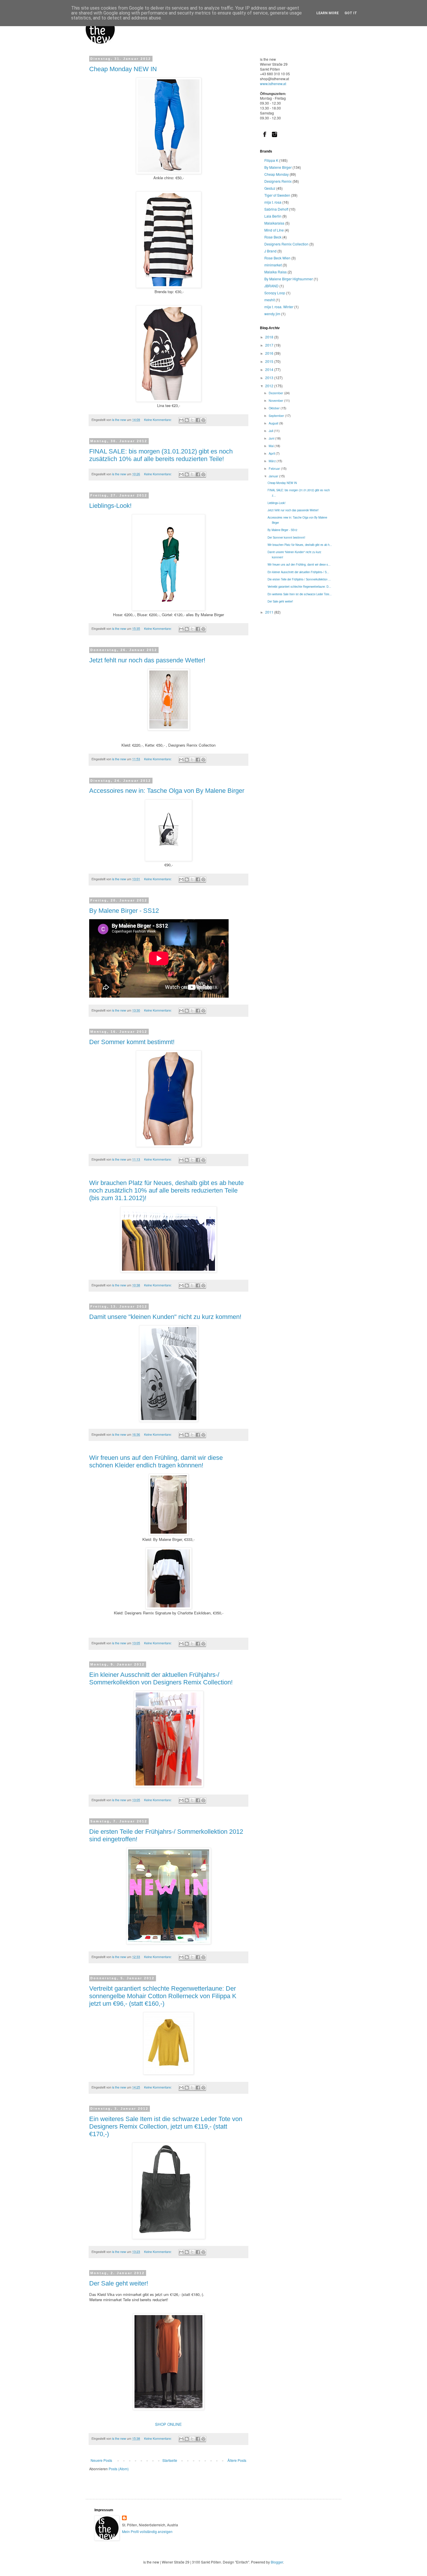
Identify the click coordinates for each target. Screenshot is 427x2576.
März (273, 461)
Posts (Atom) (119, 2469)
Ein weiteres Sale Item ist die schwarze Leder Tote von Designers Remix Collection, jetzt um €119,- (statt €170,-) (166, 2126)
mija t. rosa (273, 202)
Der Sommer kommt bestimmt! (132, 1042)
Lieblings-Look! (110, 506)
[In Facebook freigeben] (198, 420)
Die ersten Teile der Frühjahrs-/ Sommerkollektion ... (299, 579)
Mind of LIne (274, 230)
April (272, 453)
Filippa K (271, 160)
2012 (270, 386)
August (274, 423)
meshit (270, 300)
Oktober (275, 408)
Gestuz (270, 188)
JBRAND (271, 286)
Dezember (276, 393)
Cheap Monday (277, 174)
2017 (270, 345)
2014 (270, 369)
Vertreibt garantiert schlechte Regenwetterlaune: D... (299, 587)
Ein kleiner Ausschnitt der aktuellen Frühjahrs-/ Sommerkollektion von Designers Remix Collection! (161, 1678)
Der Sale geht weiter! (119, 2283)
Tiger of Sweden (277, 195)
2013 (270, 378)
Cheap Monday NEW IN (123, 69)
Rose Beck (273, 237)
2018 (270, 337)
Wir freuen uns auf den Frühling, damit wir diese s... (299, 564)
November (276, 400)
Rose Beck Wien (277, 258)
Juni (272, 438)
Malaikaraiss (274, 223)
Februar (275, 468)
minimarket (273, 265)
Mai (272, 446)
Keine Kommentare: (158, 420)
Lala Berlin (273, 216)
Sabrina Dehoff (276, 209)
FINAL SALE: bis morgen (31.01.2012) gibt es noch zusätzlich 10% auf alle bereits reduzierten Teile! (161, 455)
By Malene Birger (278, 167)
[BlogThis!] (187, 420)
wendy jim (272, 314)
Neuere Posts (101, 2460)
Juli (271, 431)
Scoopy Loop (275, 293)
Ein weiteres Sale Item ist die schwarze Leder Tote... (300, 594)
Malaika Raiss (276, 272)
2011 (270, 612)
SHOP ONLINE (168, 2424)
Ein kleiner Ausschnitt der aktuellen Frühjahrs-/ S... (298, 572)
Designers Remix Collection (286, 244)
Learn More (328, 13)
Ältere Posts (237, 2460)
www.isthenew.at (273, 84)
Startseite (170, 2460)
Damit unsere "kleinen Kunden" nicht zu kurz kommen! (165, 1317)
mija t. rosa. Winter (279, 307)
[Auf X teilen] (192, 420)
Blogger (277, 2562)
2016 (270, 353)
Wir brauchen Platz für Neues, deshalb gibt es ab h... (300, 545)
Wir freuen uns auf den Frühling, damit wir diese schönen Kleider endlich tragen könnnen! (156, 1461)
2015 (270, 361)
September (277, 416)
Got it (351, 13)
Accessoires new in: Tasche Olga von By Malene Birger (167, 791)
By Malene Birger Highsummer (289, 279)
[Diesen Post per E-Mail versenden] (181, 420)
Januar (274, 476)
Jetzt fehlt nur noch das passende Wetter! (147, 660)
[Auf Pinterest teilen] (203, 420)
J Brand (270, 251)
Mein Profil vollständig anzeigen (147, 2531)
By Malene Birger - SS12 (124, 911)
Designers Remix (278, 181)
